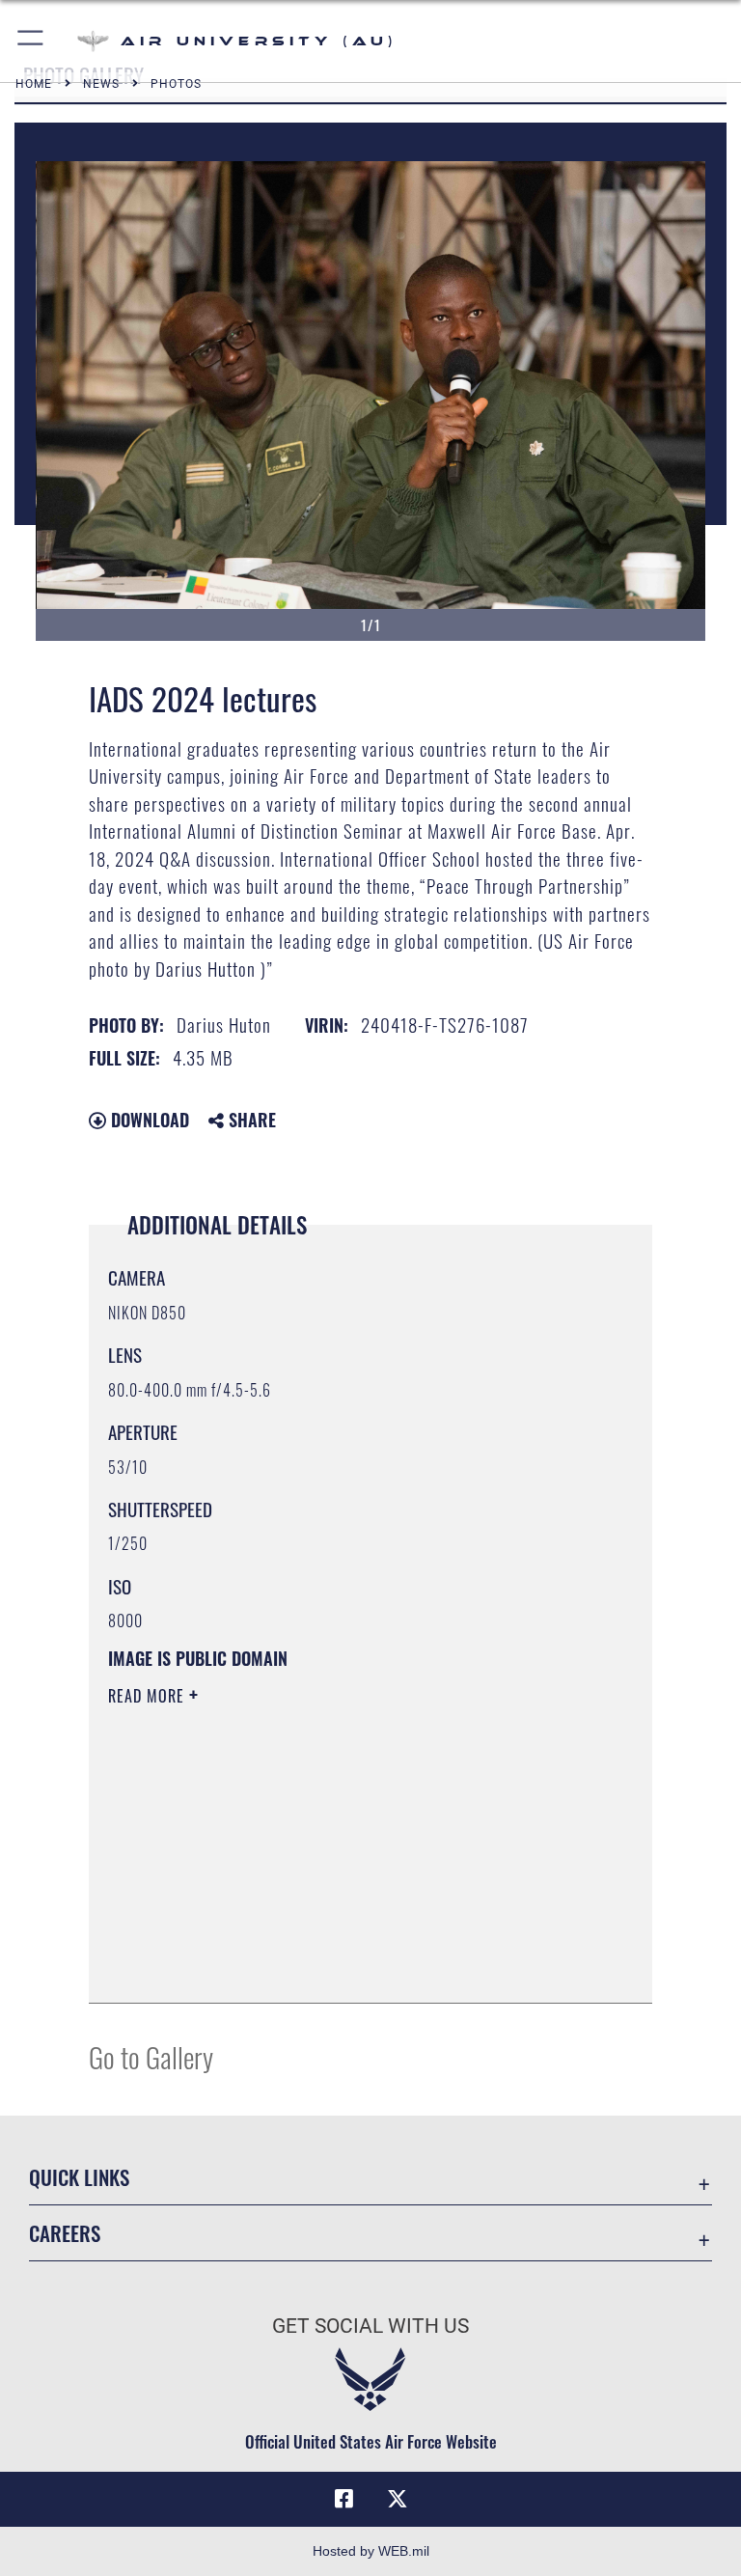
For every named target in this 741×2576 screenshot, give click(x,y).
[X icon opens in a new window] (398, 2499)
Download (148, 1120)
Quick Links (79, 2177)
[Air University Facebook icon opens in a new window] (343, 2499)
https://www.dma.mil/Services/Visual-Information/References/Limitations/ (334, 1845)
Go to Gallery (151, 2056)
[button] (31, 41)
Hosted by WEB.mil (371, 2551)
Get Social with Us (370, 2326)
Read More (149, 1696)
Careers (65, 2233)
